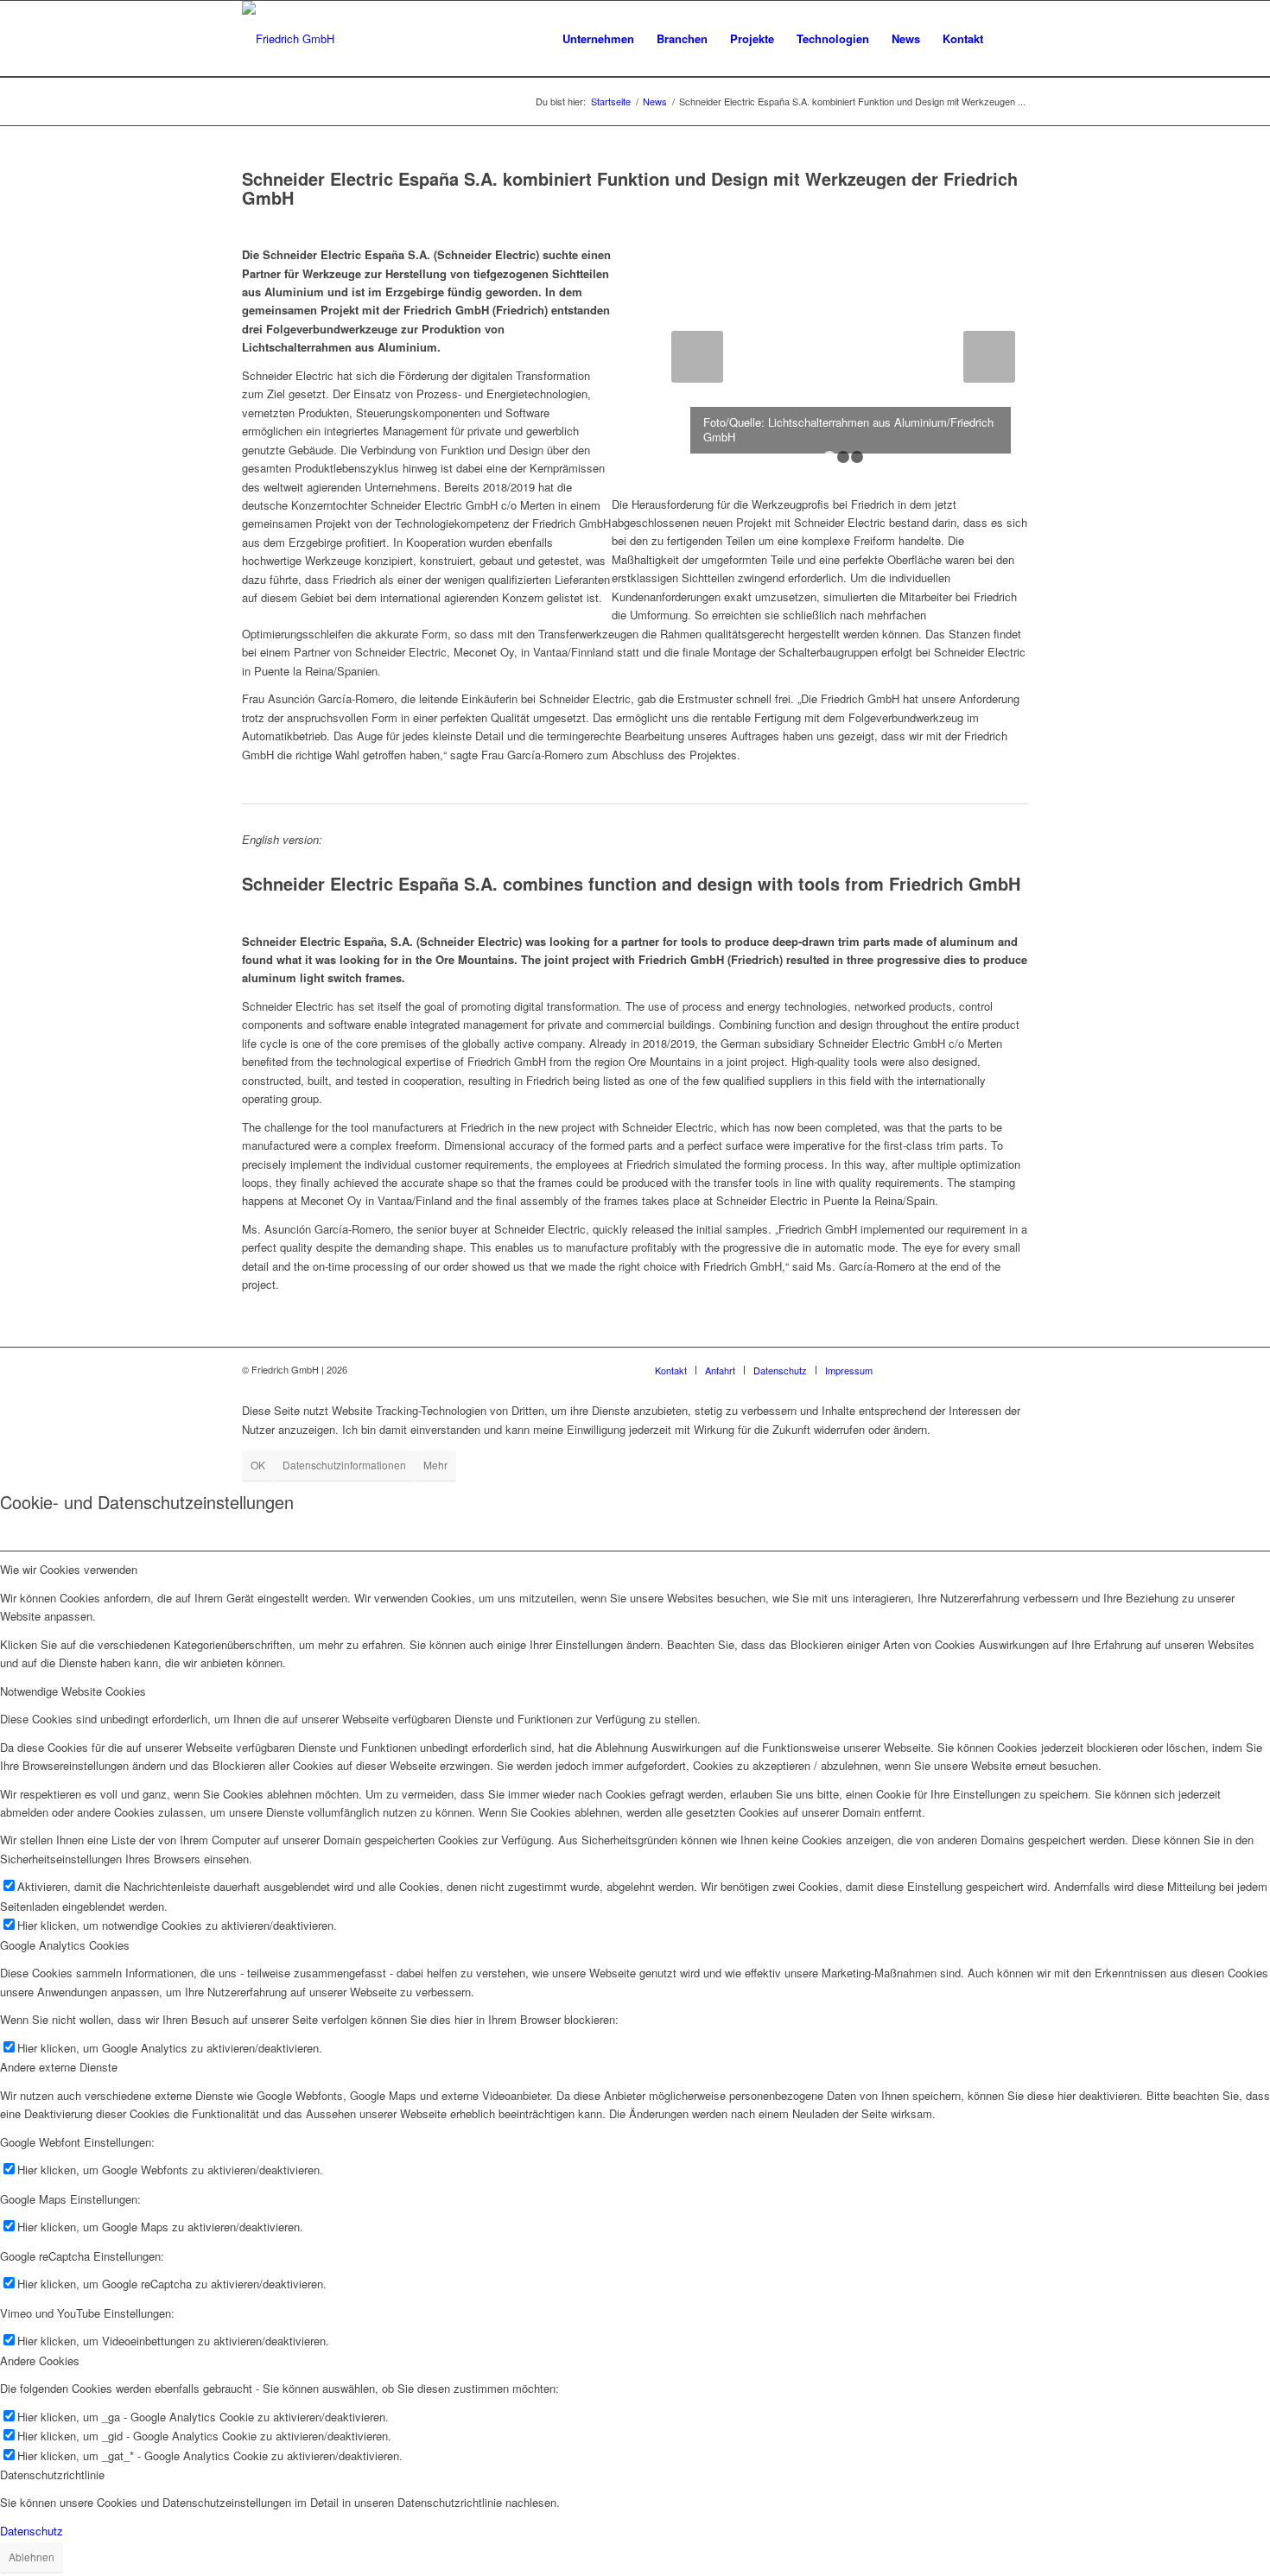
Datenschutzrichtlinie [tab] (52, 2474)
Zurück (697, 357)
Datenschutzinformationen (344, 1465)
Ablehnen (32, 2557)
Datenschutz (32, 2531)
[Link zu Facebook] (963, 1369)
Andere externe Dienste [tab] (59, 2067)
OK (258, 1465)
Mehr (435, 1465)
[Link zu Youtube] (989, 1369)
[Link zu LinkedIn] (911, 1369)
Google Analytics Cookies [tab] (65, 1945)
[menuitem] (598, 39)
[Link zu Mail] (1015, 1369)
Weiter (989, 357)
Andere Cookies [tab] (40, 2360)
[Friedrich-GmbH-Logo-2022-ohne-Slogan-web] (288, 39)
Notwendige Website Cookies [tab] (73, 1691)
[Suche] (1011, 39)
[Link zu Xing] (937, 1369)
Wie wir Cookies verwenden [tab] (69, 1569)
